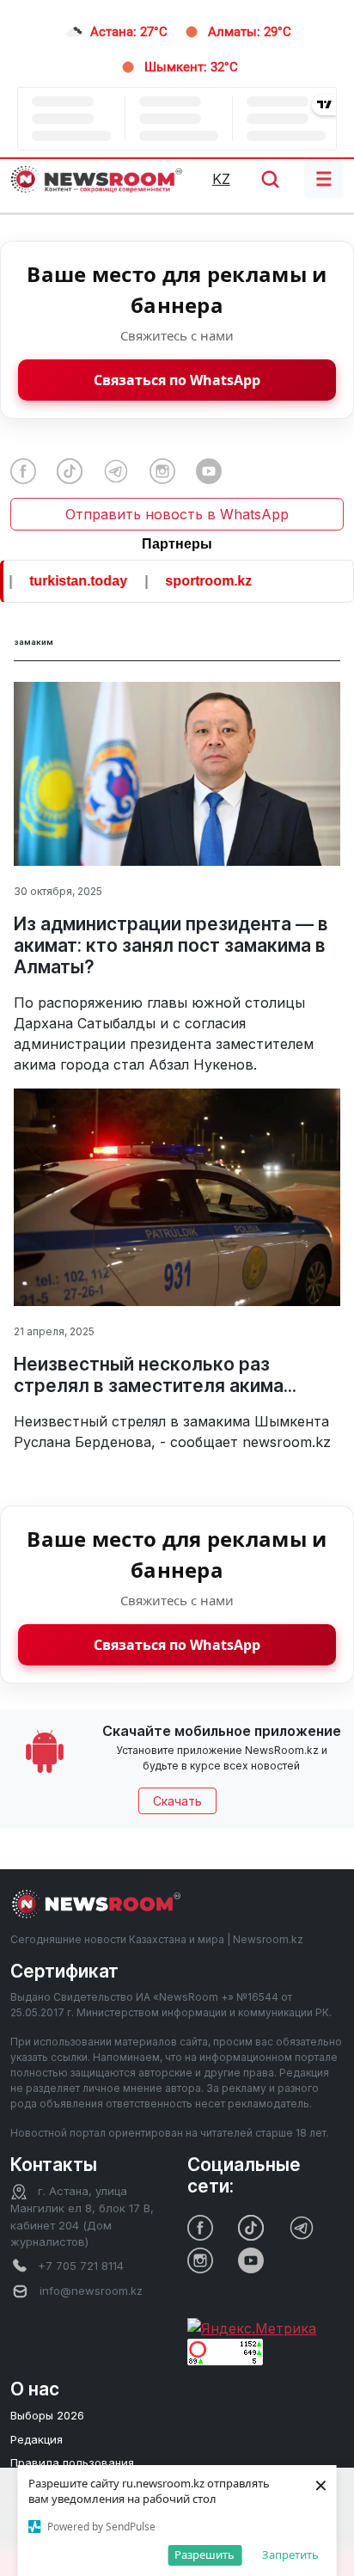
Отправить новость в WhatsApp (177, 514)
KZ (221, 179)
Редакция (37, 2439)
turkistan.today (64, 581)
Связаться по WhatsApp (177, 380)
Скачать (177, 1801)
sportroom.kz (194, 581)
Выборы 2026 (47, 2415)
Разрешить (204, 2555)
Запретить (290, 2555)
